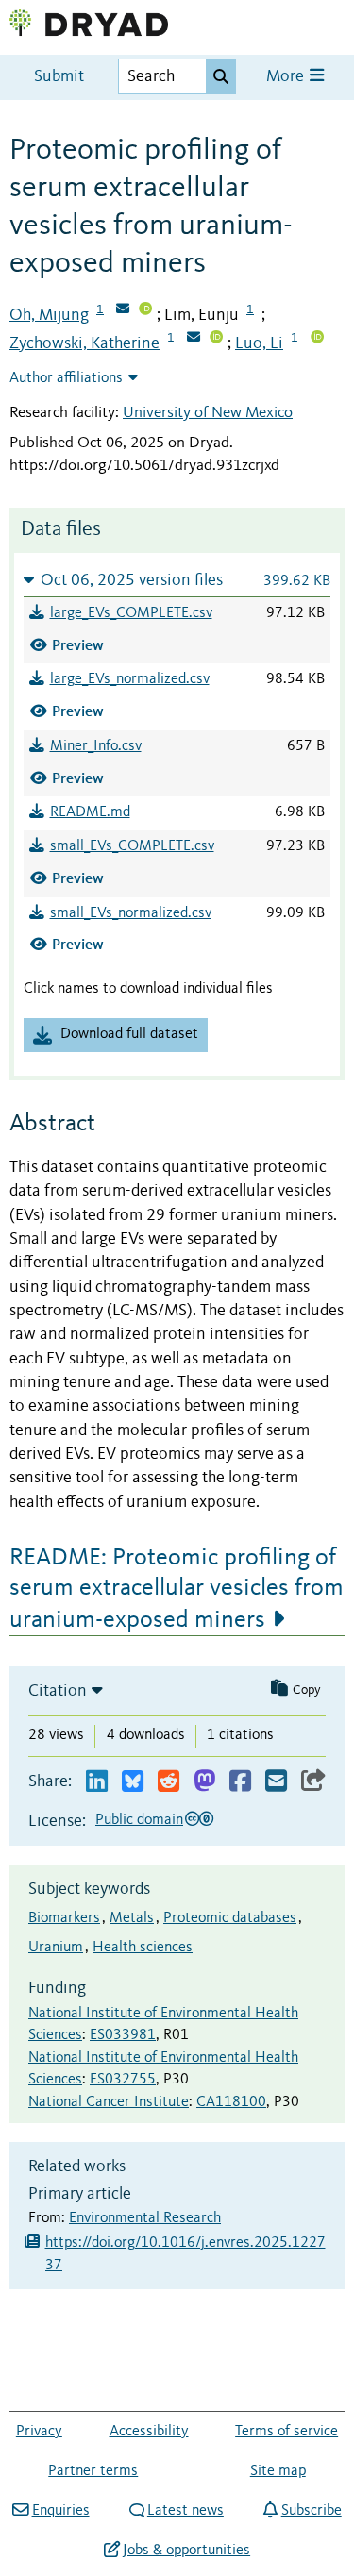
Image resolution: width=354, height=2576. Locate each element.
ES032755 (123, 2080)
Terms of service (287, 2432)
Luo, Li (259, 343)
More (287, 77)
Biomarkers (64, 1918)
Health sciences (143, 1948)
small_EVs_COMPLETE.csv (132, 846)
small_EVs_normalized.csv (131, 913)
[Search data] (221, 76)
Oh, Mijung (49, 315)
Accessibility (149, 2432)
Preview (78, 645)
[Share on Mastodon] (204, 1782)
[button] (177, 580)
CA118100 (231, 2102)
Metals (132, 1918)
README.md (90, 812)
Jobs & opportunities (186, 2551)
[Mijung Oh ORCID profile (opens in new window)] (145, 310)
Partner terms (93, 2471)
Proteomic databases (230, 1918)
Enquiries (60, 2511)
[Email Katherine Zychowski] (194, 339)
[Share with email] (276, 1782)
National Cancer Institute (109, 2102)
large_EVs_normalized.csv (130, 679)
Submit (59, 77)
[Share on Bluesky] (133, 1782)
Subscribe (311, 2511)
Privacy (39, 2432)
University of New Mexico (208, 413)
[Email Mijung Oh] (123, 310)
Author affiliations (66, 378)
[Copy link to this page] (313, 1782)
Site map (278, 2471)
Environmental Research (145, 2218)
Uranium (56, 1948)
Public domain (139, 1820)
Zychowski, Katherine (84, 343)
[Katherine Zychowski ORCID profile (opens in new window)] (216, 339)
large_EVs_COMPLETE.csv (131, 613)
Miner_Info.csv (96, 746)
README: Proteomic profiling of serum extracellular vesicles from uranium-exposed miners (177, 1589)
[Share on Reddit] (169, 1782)
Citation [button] (58, 1691)
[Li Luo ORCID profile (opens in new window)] (317, 339)
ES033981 (123, 2035)
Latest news (185, 2511)
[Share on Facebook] (240, 1782)
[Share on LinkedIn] (97, 1782)
